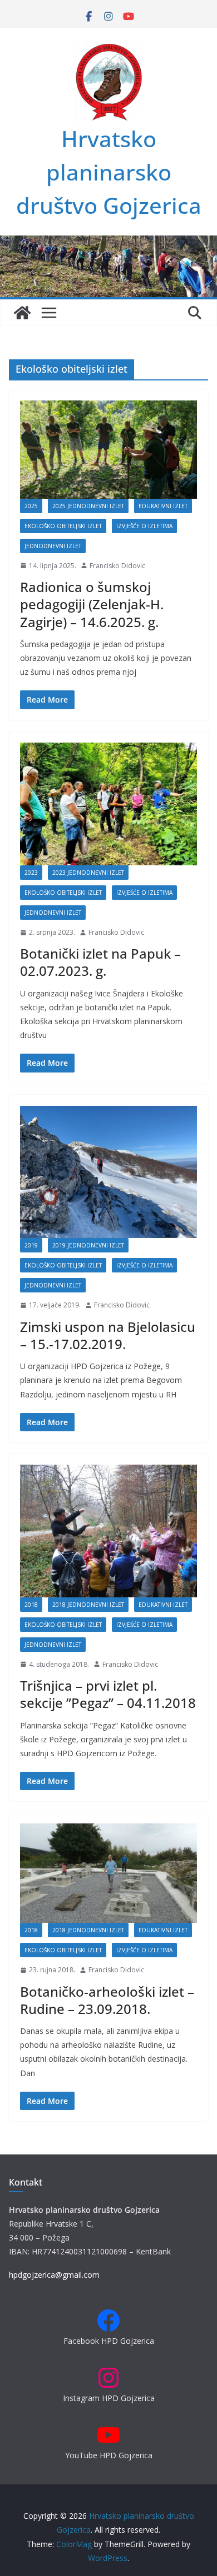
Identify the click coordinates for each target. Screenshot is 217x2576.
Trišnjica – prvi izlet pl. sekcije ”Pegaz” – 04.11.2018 (108, 1694)
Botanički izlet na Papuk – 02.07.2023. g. (100, 962)
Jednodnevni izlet (53, 546)
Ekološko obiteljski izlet (63, 526)
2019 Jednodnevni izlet (88, 1245)
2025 (31, 506)
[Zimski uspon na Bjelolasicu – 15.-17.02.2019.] (108, 1172)
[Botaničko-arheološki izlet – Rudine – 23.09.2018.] (108, 1873)
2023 (31, 873)
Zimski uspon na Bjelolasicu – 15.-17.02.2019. (108, 1335)
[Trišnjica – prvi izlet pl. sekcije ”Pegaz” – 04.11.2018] (108, 1531)
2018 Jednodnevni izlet (88, 1605)
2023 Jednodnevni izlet (88, 873)
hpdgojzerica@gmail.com (54, 2275)
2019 (31, 1245)
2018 (31, 1605)
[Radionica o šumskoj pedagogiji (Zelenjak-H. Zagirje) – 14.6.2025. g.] (108, 450)
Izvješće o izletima (144, 526)
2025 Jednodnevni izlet (88, 506)
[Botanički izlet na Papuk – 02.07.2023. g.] (108, 804)
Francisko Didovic (117, 566)
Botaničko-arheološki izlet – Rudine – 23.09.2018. (107, 2000)
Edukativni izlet (163, 506)
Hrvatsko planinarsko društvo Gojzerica (109, 172)
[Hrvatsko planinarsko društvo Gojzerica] (108, 243)
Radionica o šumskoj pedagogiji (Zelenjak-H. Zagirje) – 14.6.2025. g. (92, 604)
